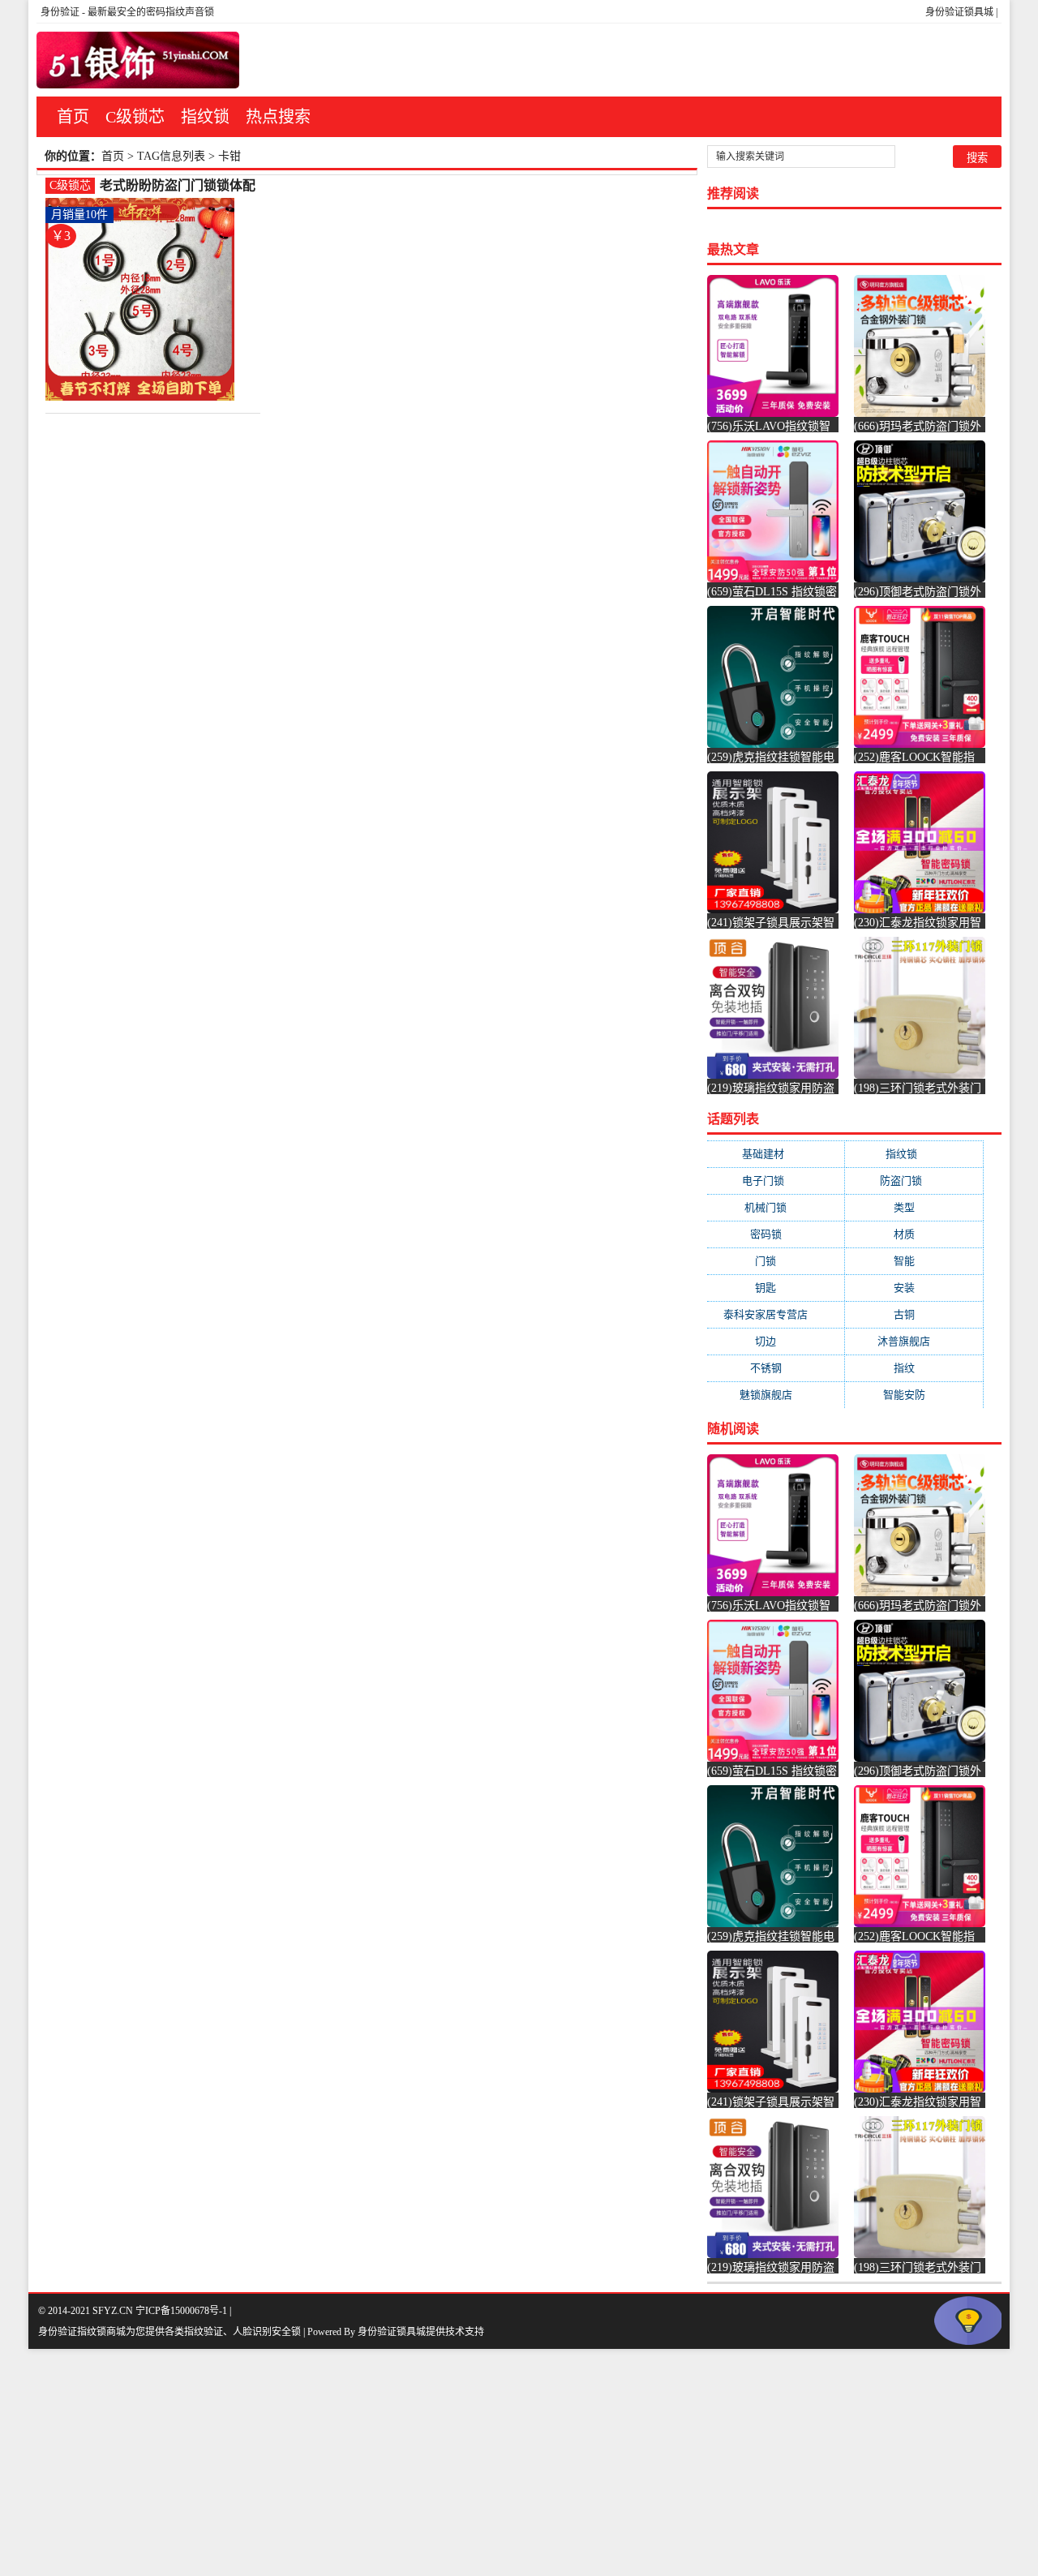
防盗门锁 (914, 1181)
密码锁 (776, 1234)
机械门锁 (776, 1207)
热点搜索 (278, 117)
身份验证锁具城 (959, 12)
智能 (914, 1261)
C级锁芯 (135, 117)
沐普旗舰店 (914, 1341)
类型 (914, 1207)
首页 (73, 117)
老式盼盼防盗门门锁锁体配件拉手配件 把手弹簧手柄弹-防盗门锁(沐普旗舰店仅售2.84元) (178, 186)
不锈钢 (776, 1368)
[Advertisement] (487, 2462)
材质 (914, 1234)
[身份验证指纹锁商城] (138, 60)
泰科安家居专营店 (776, 1314)
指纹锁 (205, 117)
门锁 (776, 1261)
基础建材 (776, 1154)
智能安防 (914, 1395)
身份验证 (60, 12)
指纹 (914, 1368)
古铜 (914, 1314)
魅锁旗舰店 (776, 1395)
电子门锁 (776, 1181)
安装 (914, 1288)
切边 (776, 1341)
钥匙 (776, 1288)
